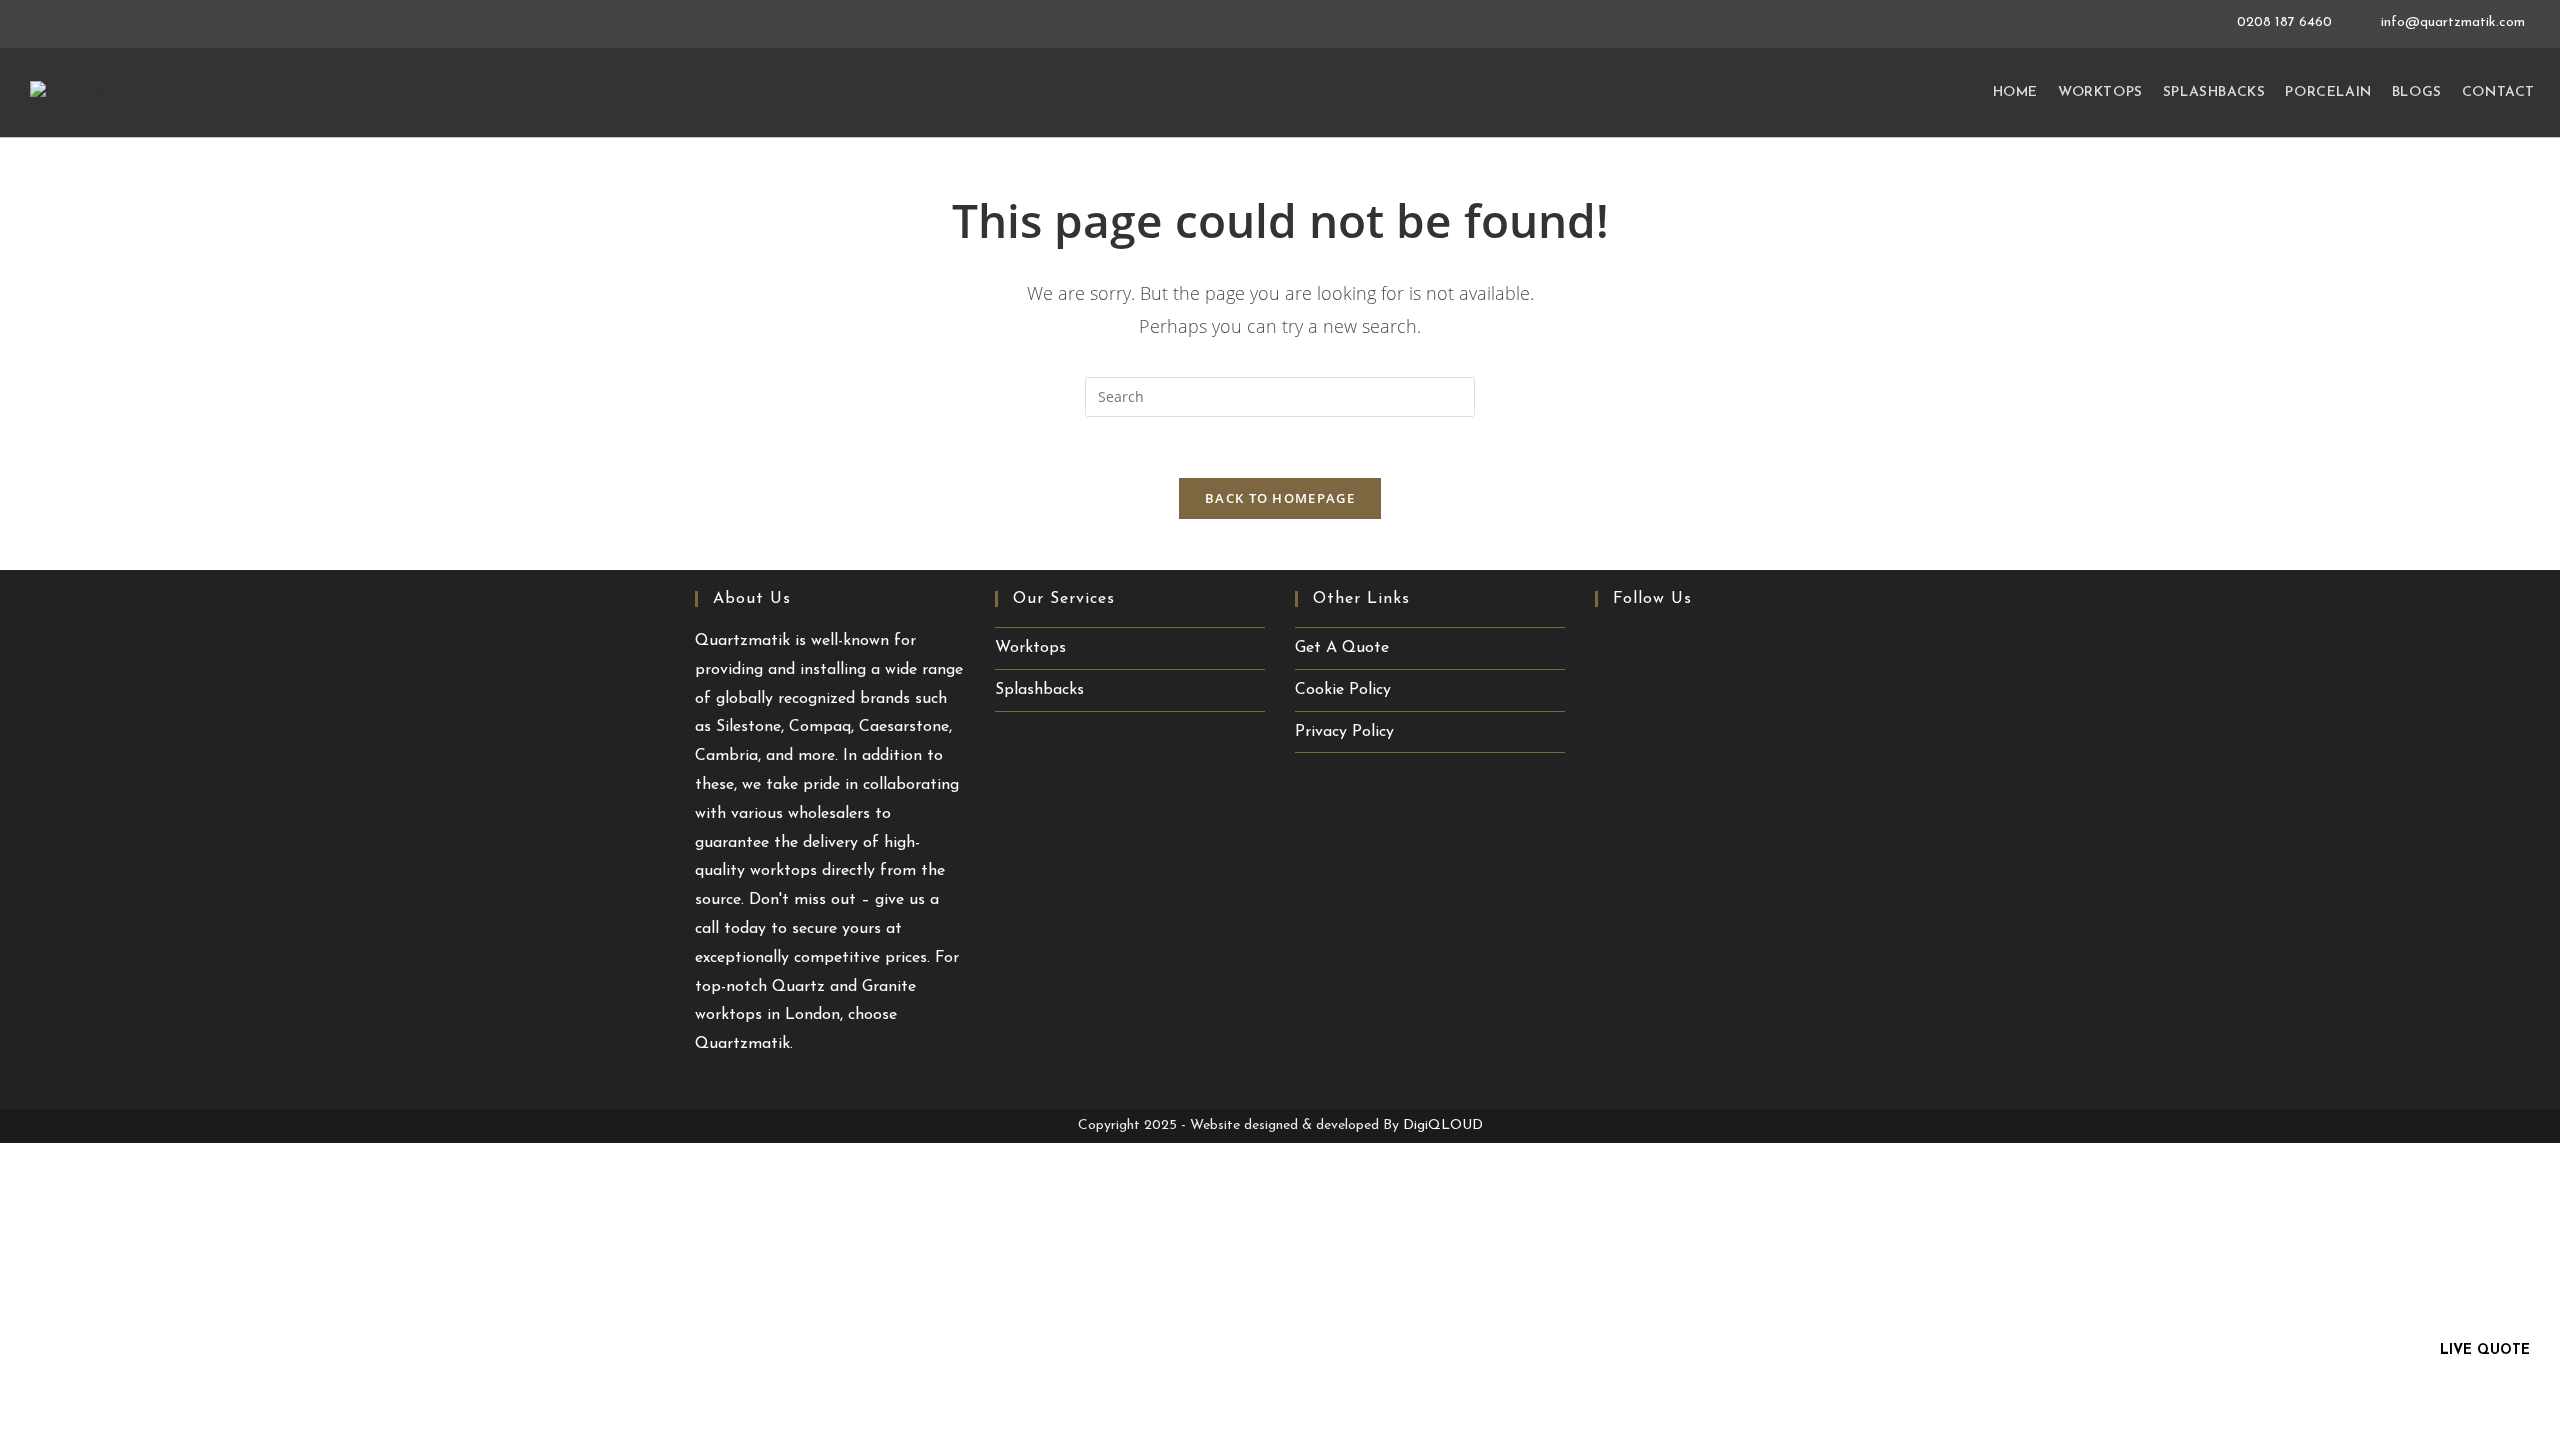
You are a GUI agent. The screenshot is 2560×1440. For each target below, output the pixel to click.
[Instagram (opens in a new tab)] (1712, 646)
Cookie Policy (1343, 690)
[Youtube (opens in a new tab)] (1648, 646)
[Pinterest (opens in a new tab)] (1680, 646)
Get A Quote (1342, 648)
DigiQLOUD (1443, 1125)
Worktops (1030, 648)
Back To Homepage (1280, 498)
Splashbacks (1039, 690)
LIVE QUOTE (2485, 1350)
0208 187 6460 (2286, 22)
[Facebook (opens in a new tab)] (1611, 646)
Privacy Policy (1344, 732)
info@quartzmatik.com (2453, 22)
